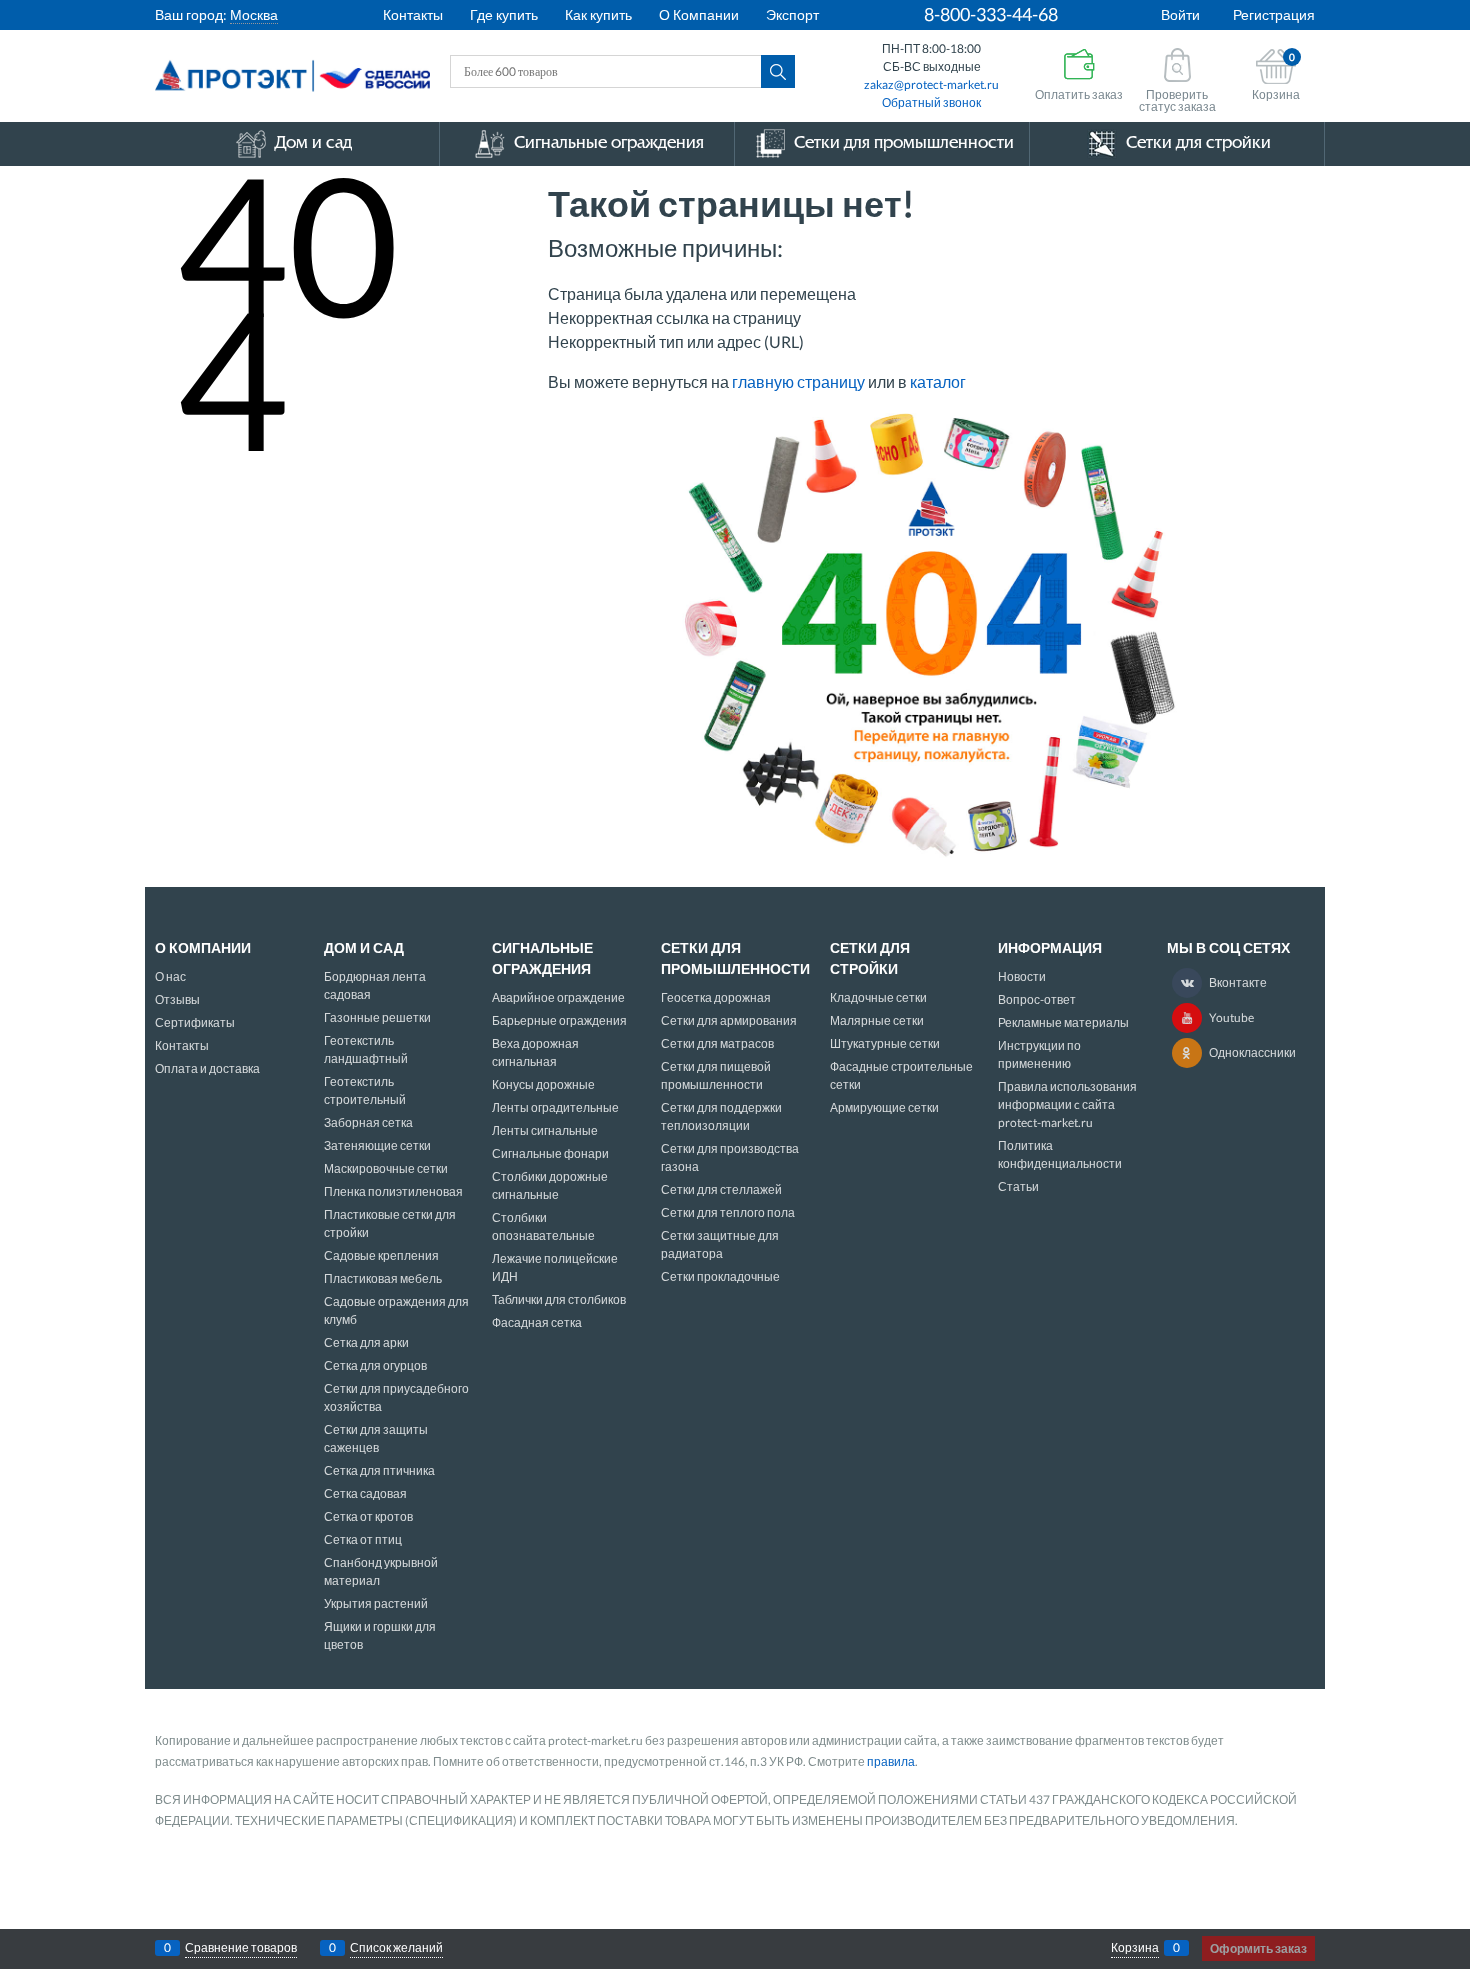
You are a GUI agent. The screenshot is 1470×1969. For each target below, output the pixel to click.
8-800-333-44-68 (991, 14)
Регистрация (1274, 14)
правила (891, 1761)
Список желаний (396, 1947)
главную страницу (798, 381)
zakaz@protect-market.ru (931, 84)
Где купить (504, 14)
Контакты (413, 14)
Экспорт (792, 14)
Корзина (1135, 1947)
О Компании (699, 14)
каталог (938, 381)
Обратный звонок (931, 102)
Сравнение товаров (241, 1947)
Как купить (598, 14)
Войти (1180, 14)
